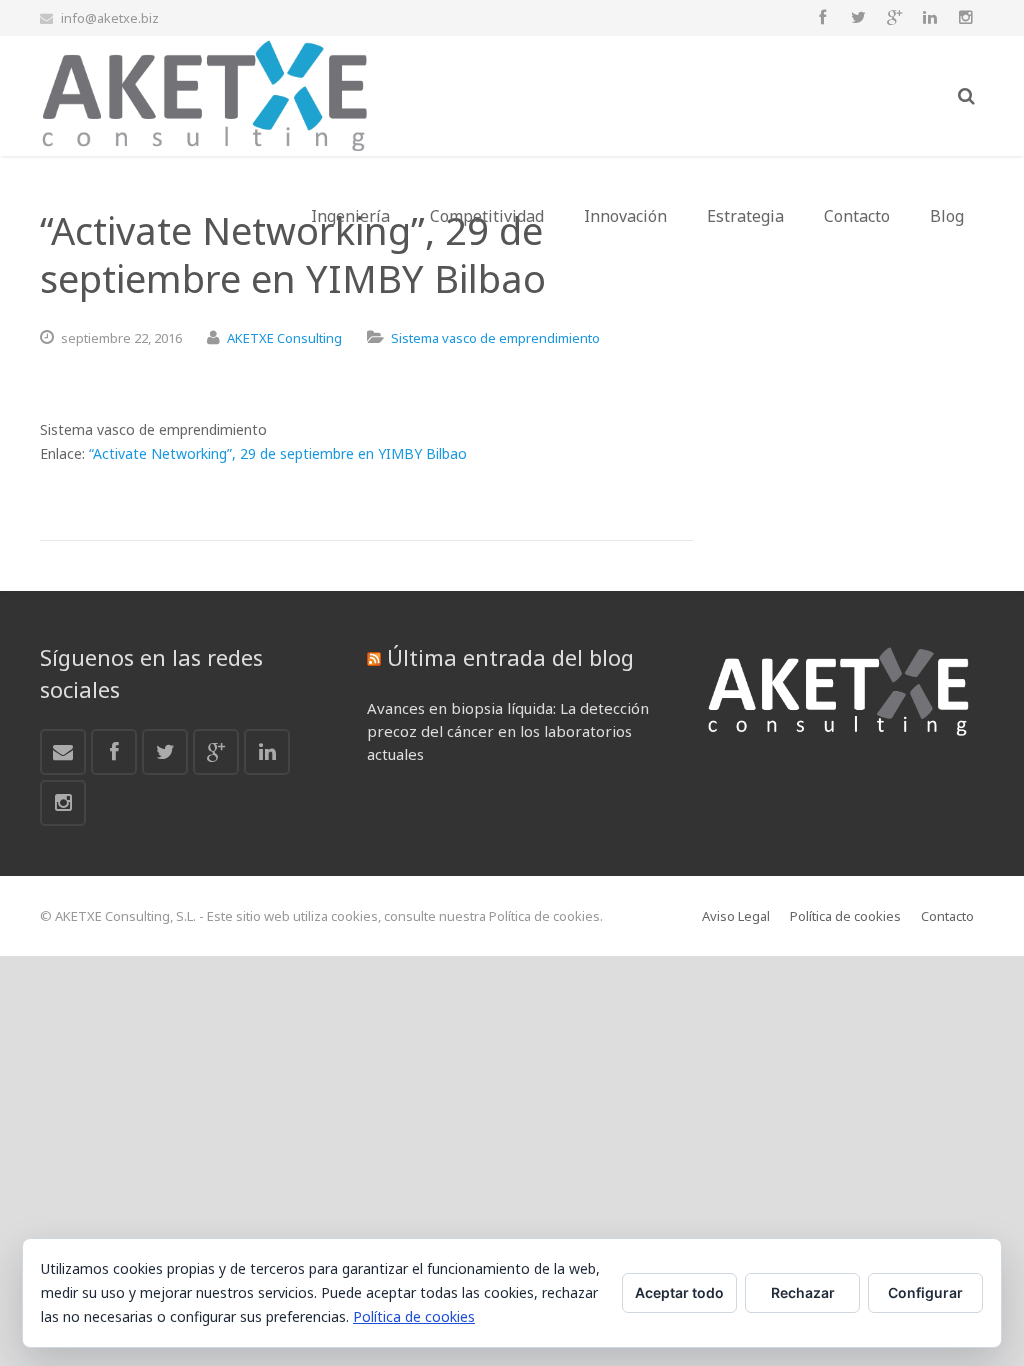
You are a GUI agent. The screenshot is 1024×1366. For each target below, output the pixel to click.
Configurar (925, 1292)
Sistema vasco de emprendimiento (495, 338)
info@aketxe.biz (110, 18)
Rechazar (803, 1292)
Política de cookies (414, 1316)
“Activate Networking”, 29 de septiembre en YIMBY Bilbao (278, 453)
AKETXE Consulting (284, 338)
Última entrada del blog (510, 657)
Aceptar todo (679, 1292)
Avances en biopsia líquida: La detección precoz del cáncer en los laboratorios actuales (508, 731)
